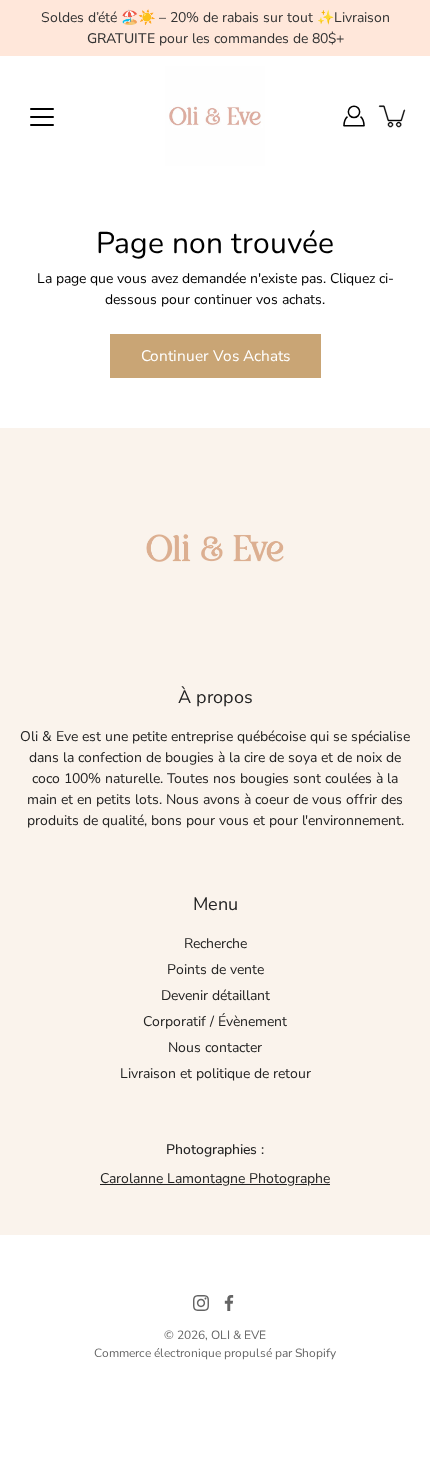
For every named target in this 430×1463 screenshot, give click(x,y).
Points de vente (215, 969)
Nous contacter (215, 1047)
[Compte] (354, 116)
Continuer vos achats (215, 355)
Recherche (215, 943)
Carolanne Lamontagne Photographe (215, 1178)
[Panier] (394, 116)
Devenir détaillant (215, 995)
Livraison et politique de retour (215, 1073)
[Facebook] (229, 1303)
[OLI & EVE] (215, 116)
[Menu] (42, 117)
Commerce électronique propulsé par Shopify (215, 1353)
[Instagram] (201, 1303)
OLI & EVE (238, 1335)
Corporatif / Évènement (215, 1021)
